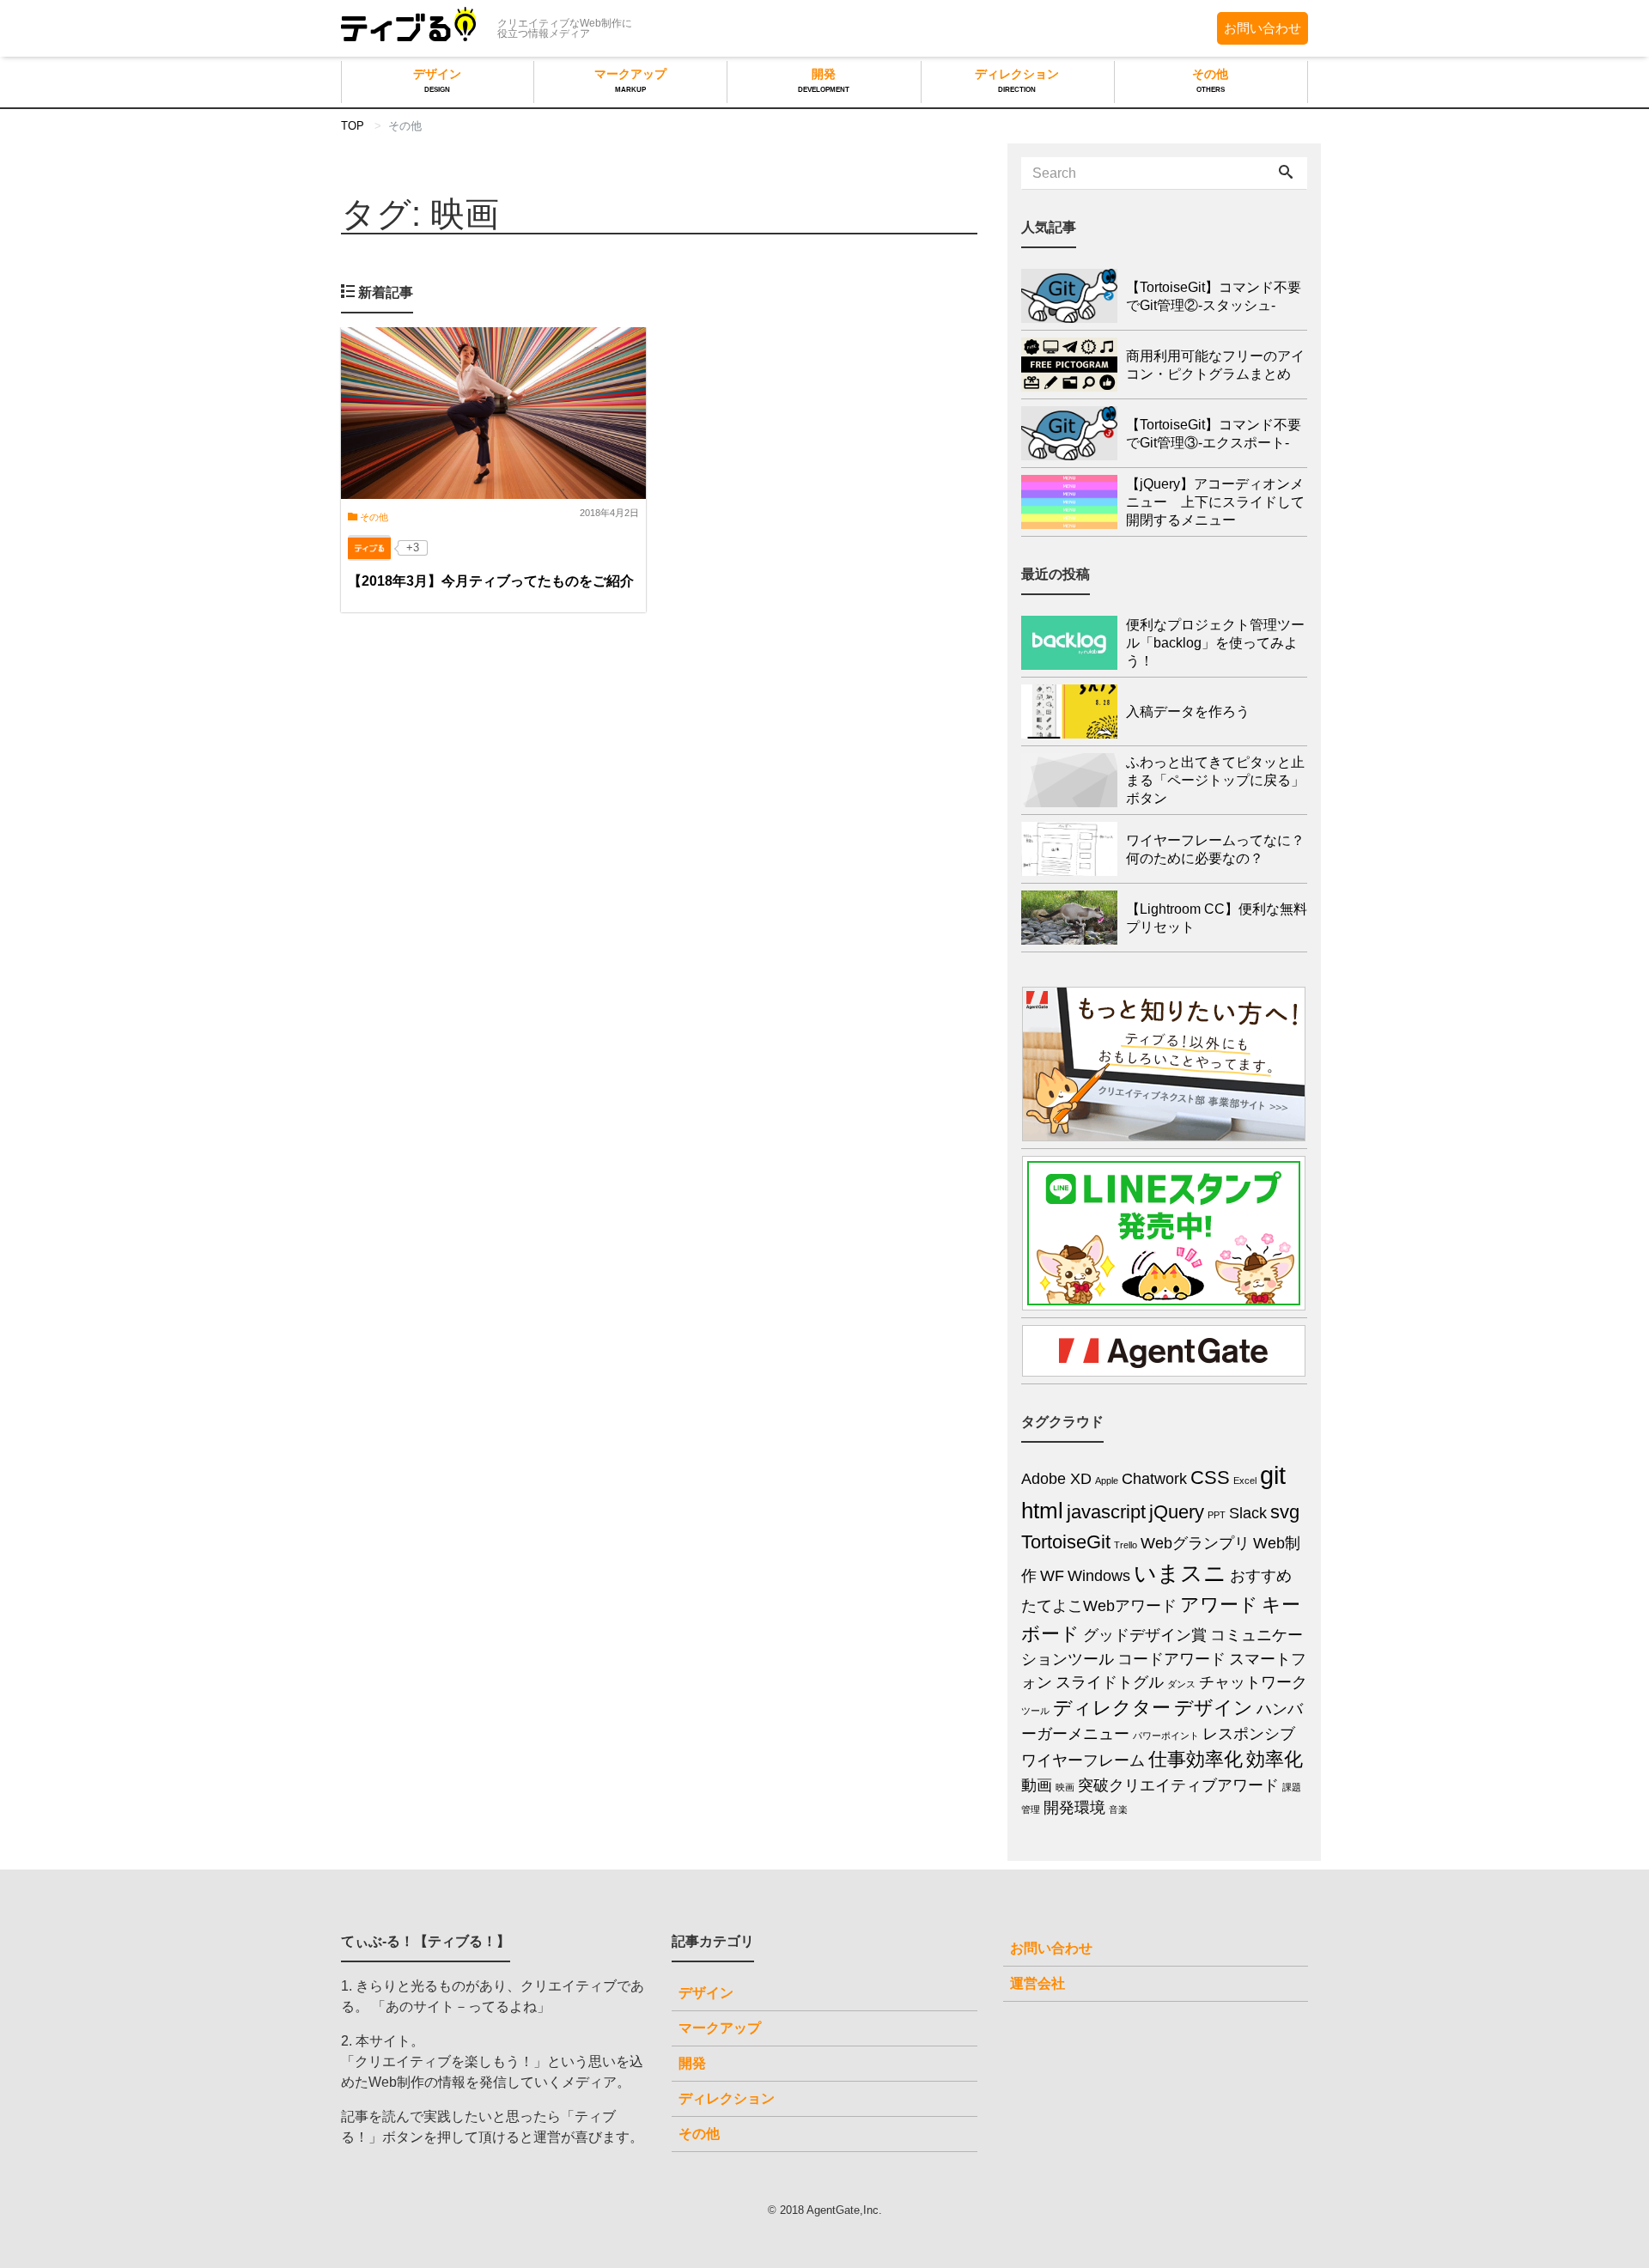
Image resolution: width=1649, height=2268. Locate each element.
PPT (1217, 1515)
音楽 (1118, 1809)
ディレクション (1017, 80)
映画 (1065, 1787)
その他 (1210, 80)
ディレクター (1112, 1708)
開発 (824, 80)
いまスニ (1180, 1573)
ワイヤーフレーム (1083, 1760)
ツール (1035, 1711)
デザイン (437, 80)
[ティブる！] (408, 26)
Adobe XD (1056, 1479)
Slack (1248, 1513)
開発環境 (1074, 1808)
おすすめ (1261, 1576)
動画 (1037, 1785)
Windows (1099, 1576)
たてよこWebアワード (1099, 1606)
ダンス (1181, 1684)
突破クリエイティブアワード (1178, 1785)
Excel (1245, 1481)
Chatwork (1154, 1479)
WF (1052, 1576)
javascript (1106, 1512)
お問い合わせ (1263, 28)
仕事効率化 (1196, 1759)
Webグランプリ (1195, 1543)
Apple (1107, 1481)
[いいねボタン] (369, 548)
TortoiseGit (1066, 1542)
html (1042, 1511)
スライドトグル (1110, 1682)
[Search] (1286, 173)
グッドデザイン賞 (1145, 1635)
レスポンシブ (1249, 1734)
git (1273, 1475)
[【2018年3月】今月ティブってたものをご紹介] (493, 413)
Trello (1126, 1545)
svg (1285, 1512)
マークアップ (630, 80)
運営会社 (1037, 1983)
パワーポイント (1166, 1736)
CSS (1210, 1478)
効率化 (1275, 1759)
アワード (1219, 1605)
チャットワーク (1253, 1682)
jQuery (1177, 1512)
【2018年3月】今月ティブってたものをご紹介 (491, 581)
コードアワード (1171, 1659)
